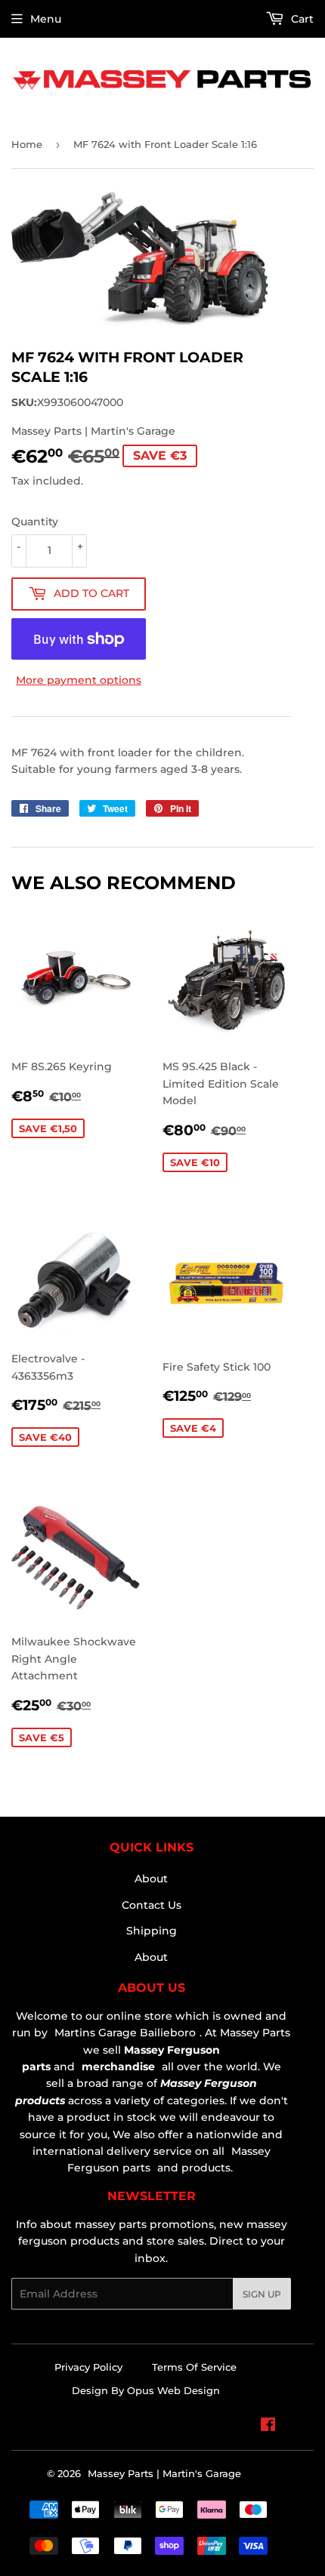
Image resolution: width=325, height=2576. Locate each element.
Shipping (152, 1931)
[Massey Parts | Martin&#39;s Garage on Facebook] (268, 2427)
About (151, 1879)
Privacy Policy (88, 2367)
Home (27, 144)
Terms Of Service (194, 2367)
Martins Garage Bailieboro (125, 2033)
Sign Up (262, 2294)
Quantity (35, 522)
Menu (46, 19)
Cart (301, 19)
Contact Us (152, 1905)
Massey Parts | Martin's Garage (164, 2473)
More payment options (79, 680)
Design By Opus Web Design (146, 2390)
